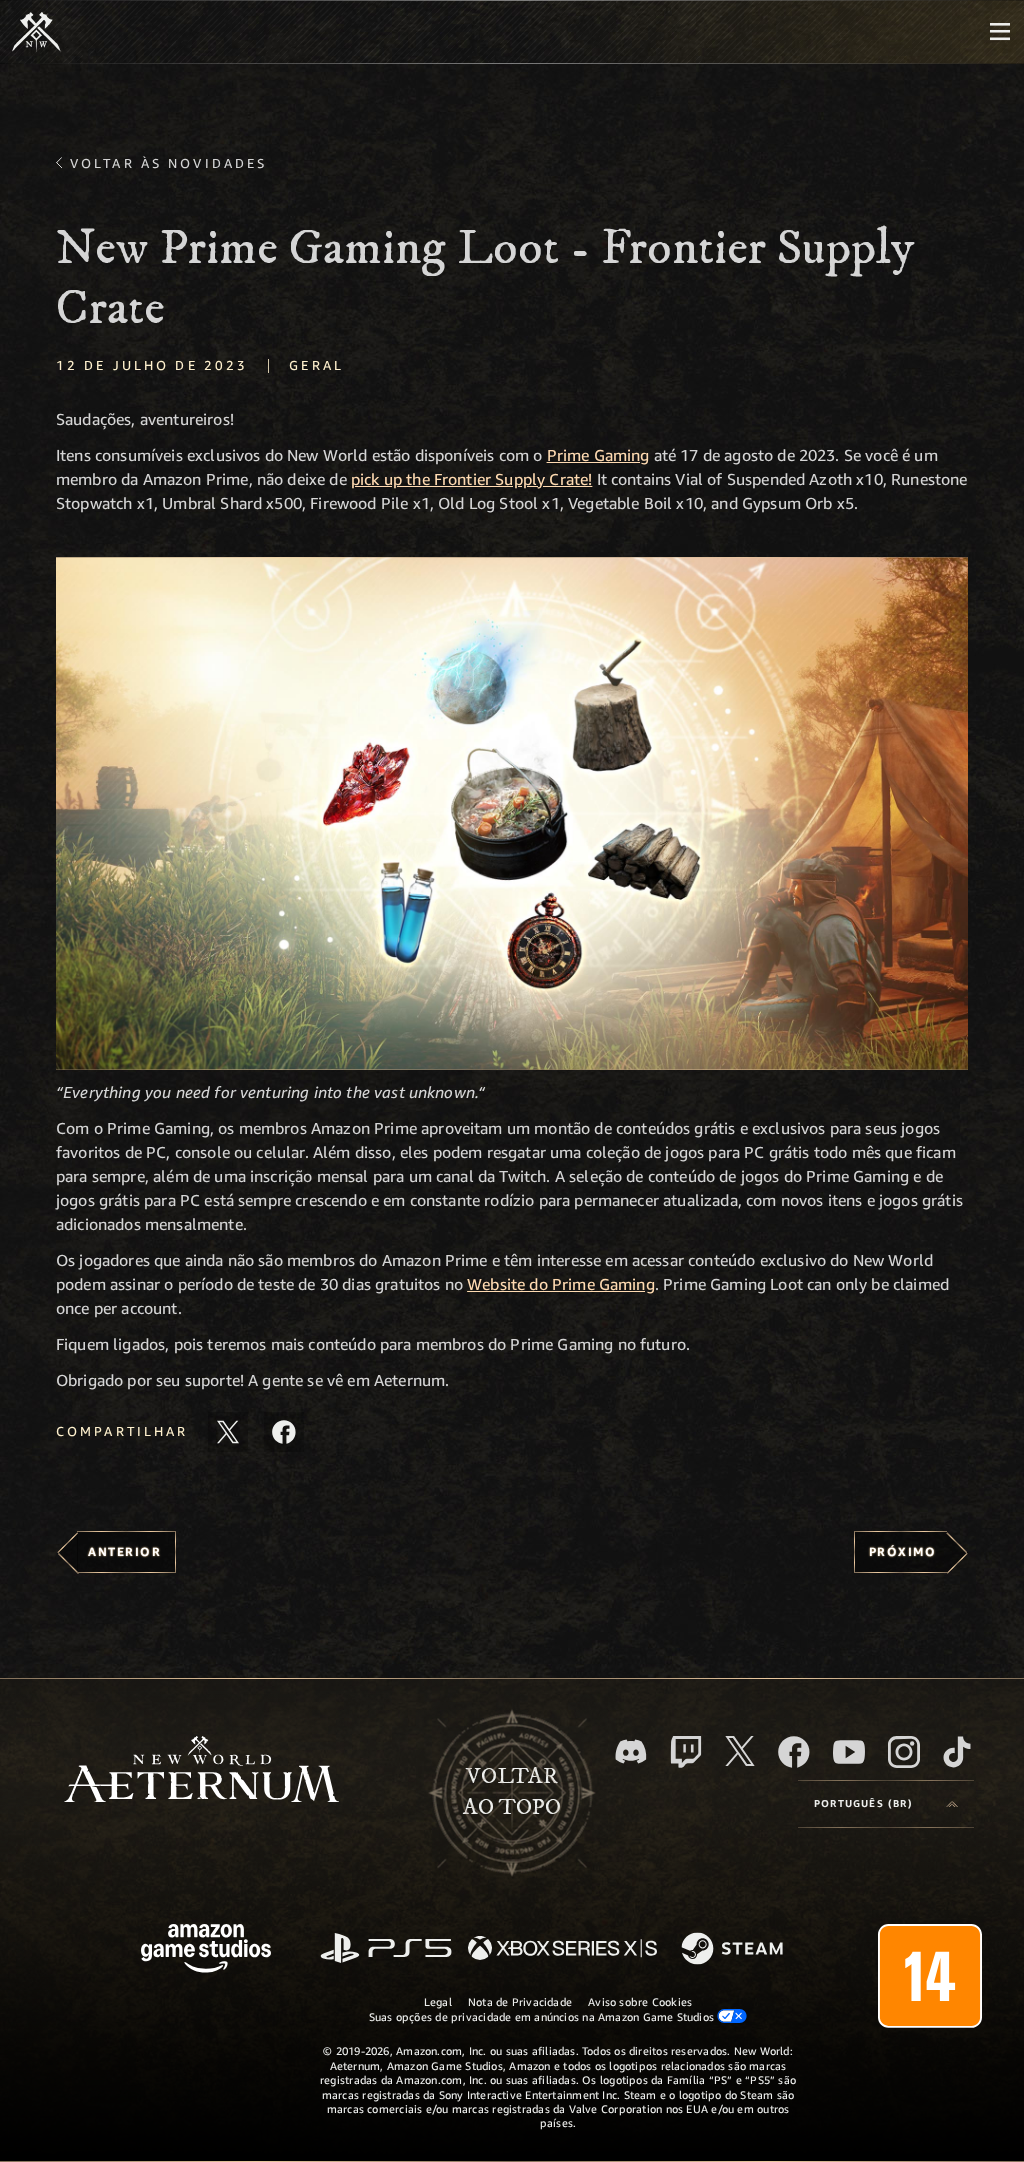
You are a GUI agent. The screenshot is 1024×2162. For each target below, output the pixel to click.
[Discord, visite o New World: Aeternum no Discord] (631, 1751)
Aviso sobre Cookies (640, 2001)
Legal (438, 2001)
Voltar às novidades (168, 163)
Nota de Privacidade (520, 2001)
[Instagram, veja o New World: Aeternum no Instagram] (904, 1752)
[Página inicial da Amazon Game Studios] (206, 1950)
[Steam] (734, 1950)
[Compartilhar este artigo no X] (228, 1432)
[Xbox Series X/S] (562, 1949)
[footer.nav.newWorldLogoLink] (201, 1771)
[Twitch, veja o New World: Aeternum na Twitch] (686, 1752)
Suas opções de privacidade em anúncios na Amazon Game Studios (543, 2016)
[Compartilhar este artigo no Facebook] (284, 1432)
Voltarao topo (512, 1792)
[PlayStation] (386, 1949)
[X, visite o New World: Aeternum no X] (740, 1751)
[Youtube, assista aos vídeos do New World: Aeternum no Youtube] (849, 1752)
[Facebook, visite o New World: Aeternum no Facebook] (794, 1752)
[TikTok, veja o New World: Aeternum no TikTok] (957, 1752)
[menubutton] (1000, 32)
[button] (512, 813)
